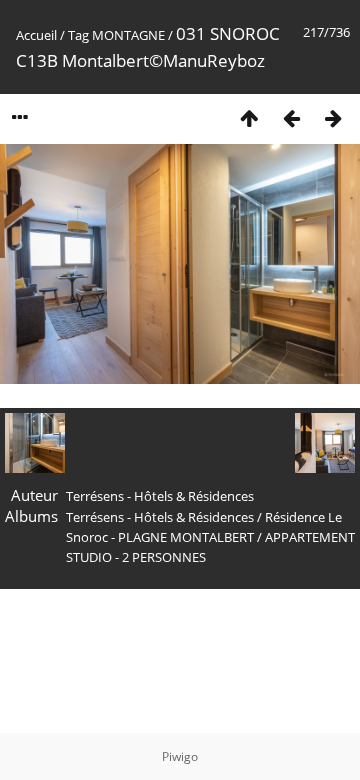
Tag (78, 35)
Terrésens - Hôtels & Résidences (160, 517)
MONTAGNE (128, 35)
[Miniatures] (249, 117)
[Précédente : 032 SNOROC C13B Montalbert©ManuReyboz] (291, 117)
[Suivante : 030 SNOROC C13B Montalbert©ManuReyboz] (333, 117)
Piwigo (180, 756)
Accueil (36, 35)
